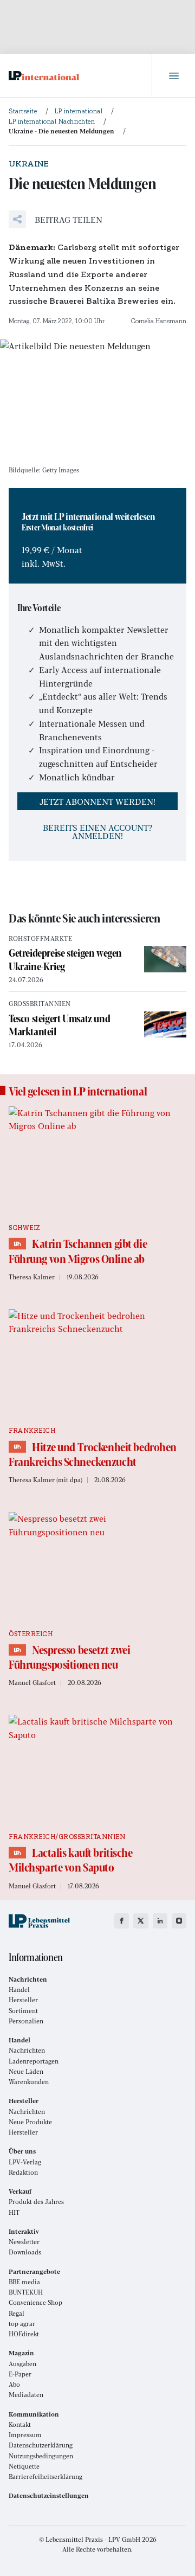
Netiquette (24, 2466)
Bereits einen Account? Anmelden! (97, 831)
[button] (56, 219)
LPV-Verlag (25, 2162)
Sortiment (23, 2011)
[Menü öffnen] (173, 76)
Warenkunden (29, 2082)
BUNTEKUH (26, 2292)
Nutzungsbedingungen (41, 2456)
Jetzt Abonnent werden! (97, 801)
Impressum (25, 2435)
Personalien (26, 2021)
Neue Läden (26, 2071)
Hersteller (23, 2000)
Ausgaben (22, 2364)
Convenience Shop (35, 2302)
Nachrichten (27, 2050)
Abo (14, 2384)
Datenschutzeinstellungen (49, 2495)
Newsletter (24, 2242)
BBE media (24, 2282)
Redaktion (23, 2172)
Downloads (25, 2252)
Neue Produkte (30, 2122)
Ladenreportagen (34, 2061)
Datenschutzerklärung (41, 2445)
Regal (17, 2313)
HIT (14, 2212)
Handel (19, 1989)
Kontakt (20, 2424)
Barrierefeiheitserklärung (45, 2476)
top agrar (22, 2324)
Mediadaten (26, 2395)
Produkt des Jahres (36, 2202)
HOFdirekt (24, 2334)
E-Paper (20, 2374)
